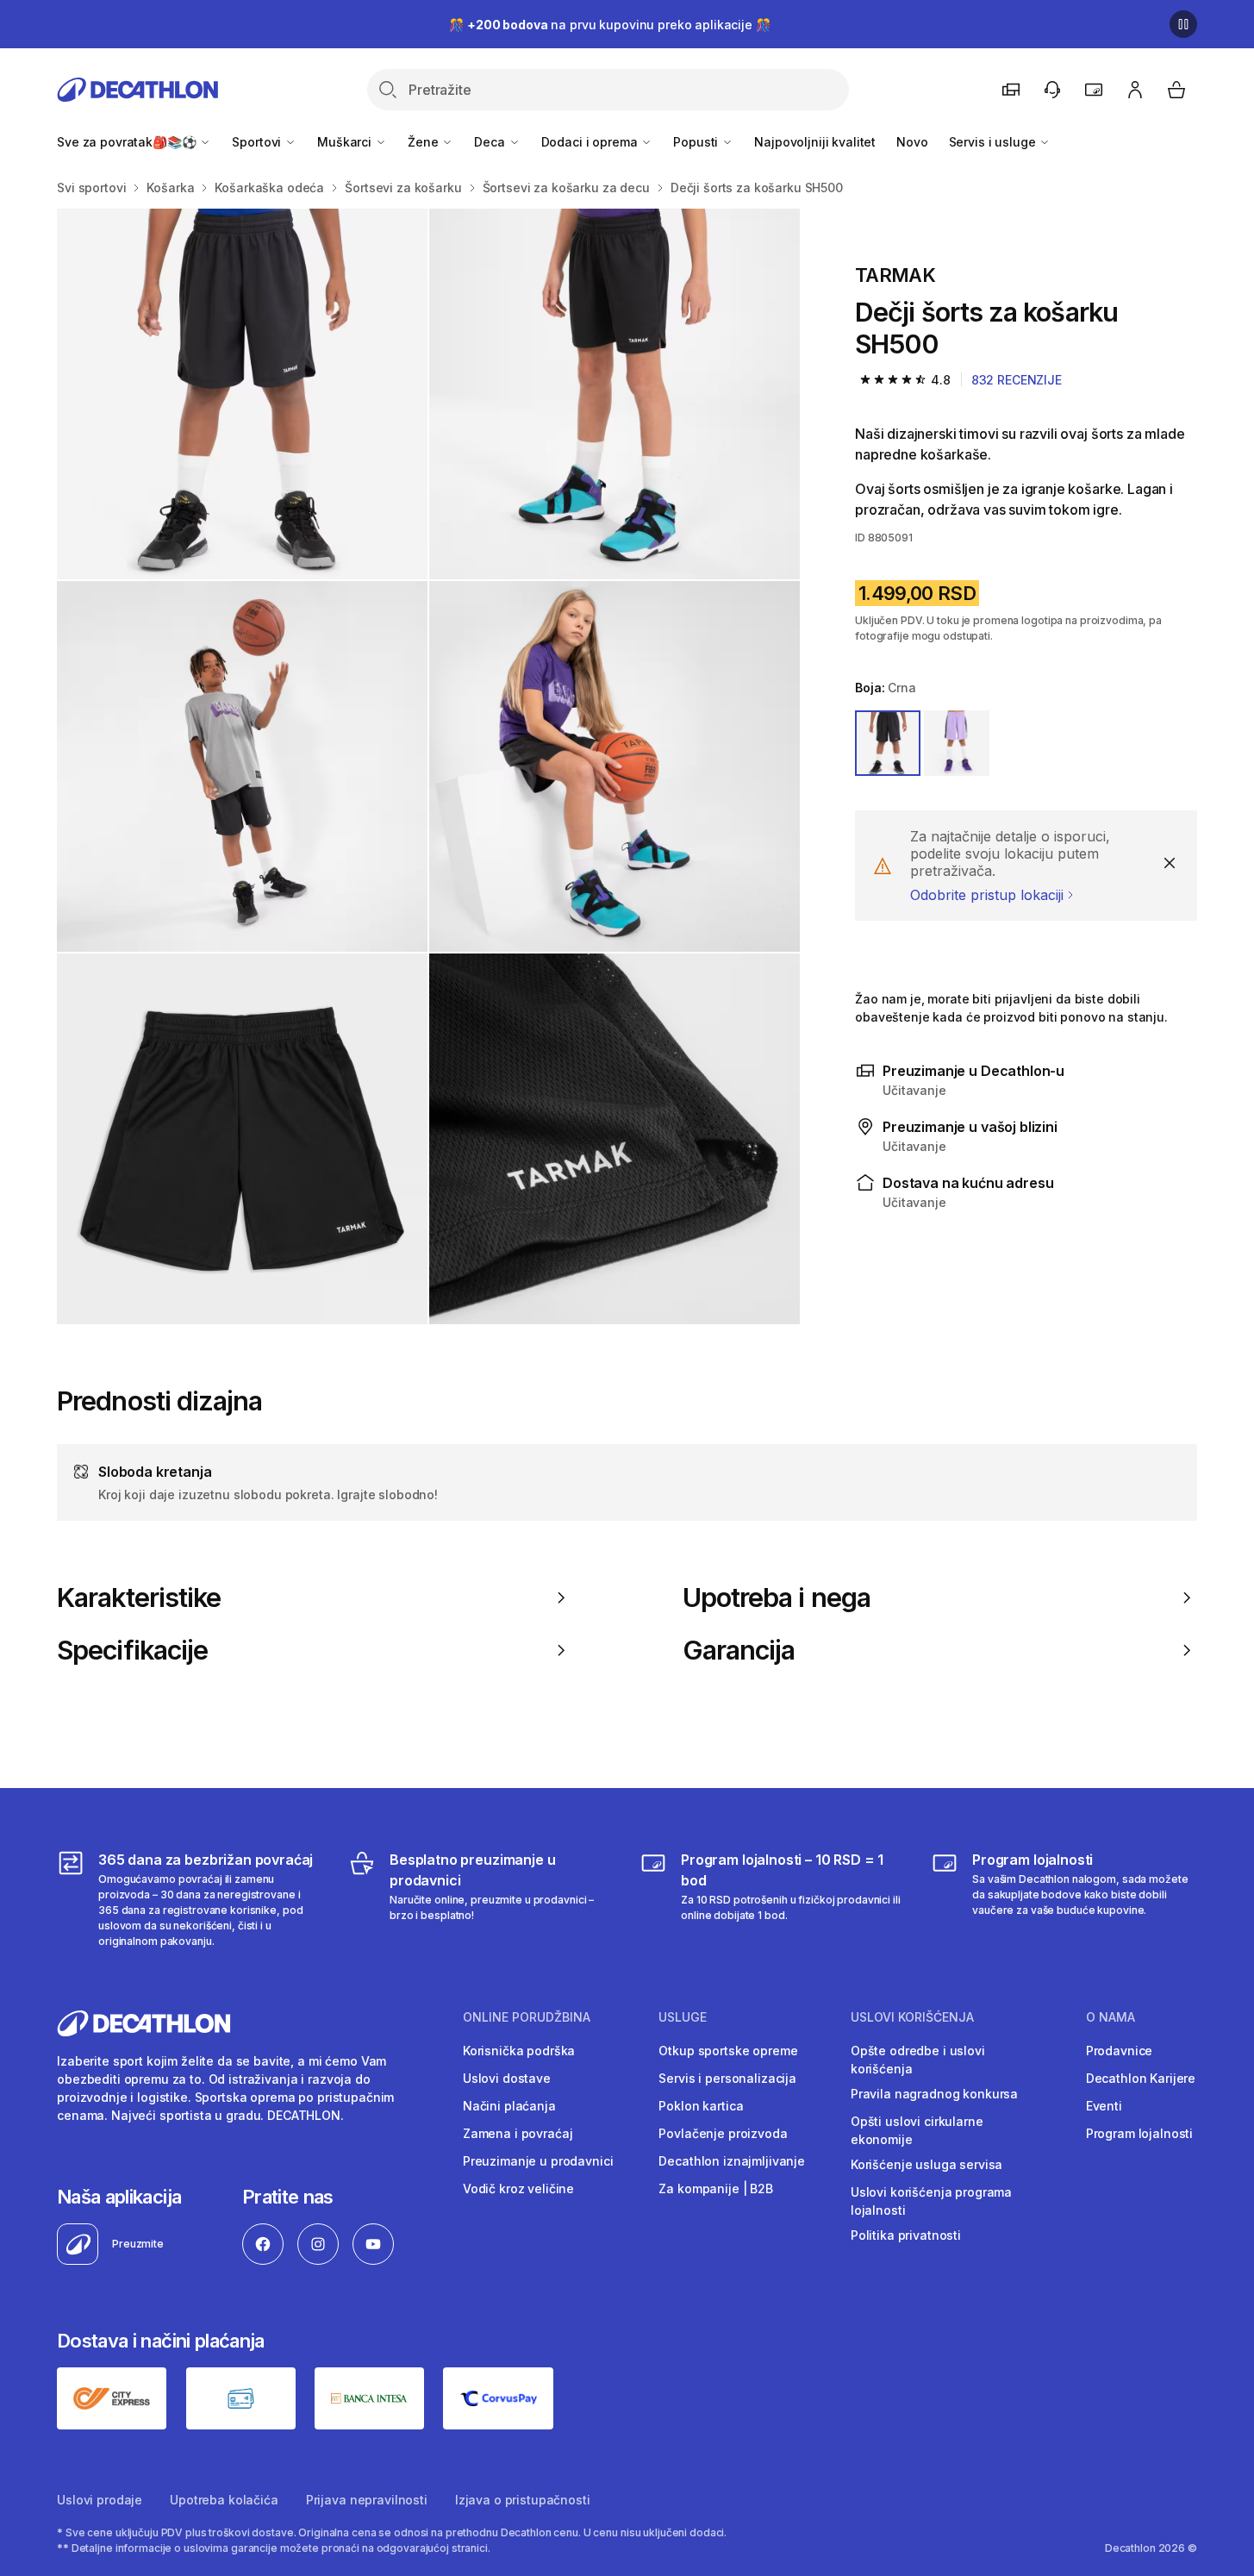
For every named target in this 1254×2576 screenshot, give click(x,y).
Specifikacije (132, 1650)
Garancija (739, 1650)
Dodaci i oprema (591, 142)
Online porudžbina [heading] (527, 2017)
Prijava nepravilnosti (367, 2500)
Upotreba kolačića (224, 2500)
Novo (912, 142)
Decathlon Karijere (1141, 2078)
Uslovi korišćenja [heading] (912, 2017)
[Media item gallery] (428, 766)
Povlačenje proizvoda (723, 2133)
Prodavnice (1120, 2051)
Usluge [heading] (683, 2017)
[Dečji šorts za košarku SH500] (242, 394)
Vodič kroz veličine (518, 2188)
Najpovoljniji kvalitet (815, 142)
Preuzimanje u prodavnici (538, 2161)
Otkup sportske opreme (728, 2051)
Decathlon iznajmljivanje (732, 2161)
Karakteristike (139, 1597)
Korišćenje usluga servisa (927, 2164)
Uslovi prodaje (100, 2500)
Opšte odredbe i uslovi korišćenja (918, 2060)
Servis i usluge (994, 142)
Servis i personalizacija (727, 2078)
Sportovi (258, 142)
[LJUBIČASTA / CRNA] (957, 743)
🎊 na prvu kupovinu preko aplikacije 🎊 (609, 25)
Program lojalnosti (1139, 2133)
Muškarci (346, 142)
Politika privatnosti (906, 2235)
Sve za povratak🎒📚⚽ (128, 142)
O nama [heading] (1111, 2017)
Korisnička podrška (519, 2051)
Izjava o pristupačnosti (523, 2500)
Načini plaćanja (509, 2106)
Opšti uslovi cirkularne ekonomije (917, 2130)
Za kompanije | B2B (715, 2188)
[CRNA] (888, 743)
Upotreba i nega (777, 1597)
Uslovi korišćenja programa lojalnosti (931, 2201)
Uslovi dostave (507, 2078)
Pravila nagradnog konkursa (934, 2094)
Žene (424, 142)
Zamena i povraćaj (518, 2133)
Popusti (697, 142)
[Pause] (1183, 24)
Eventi (1104, 2106)
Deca (491, 142)
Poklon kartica (701, 2106)
